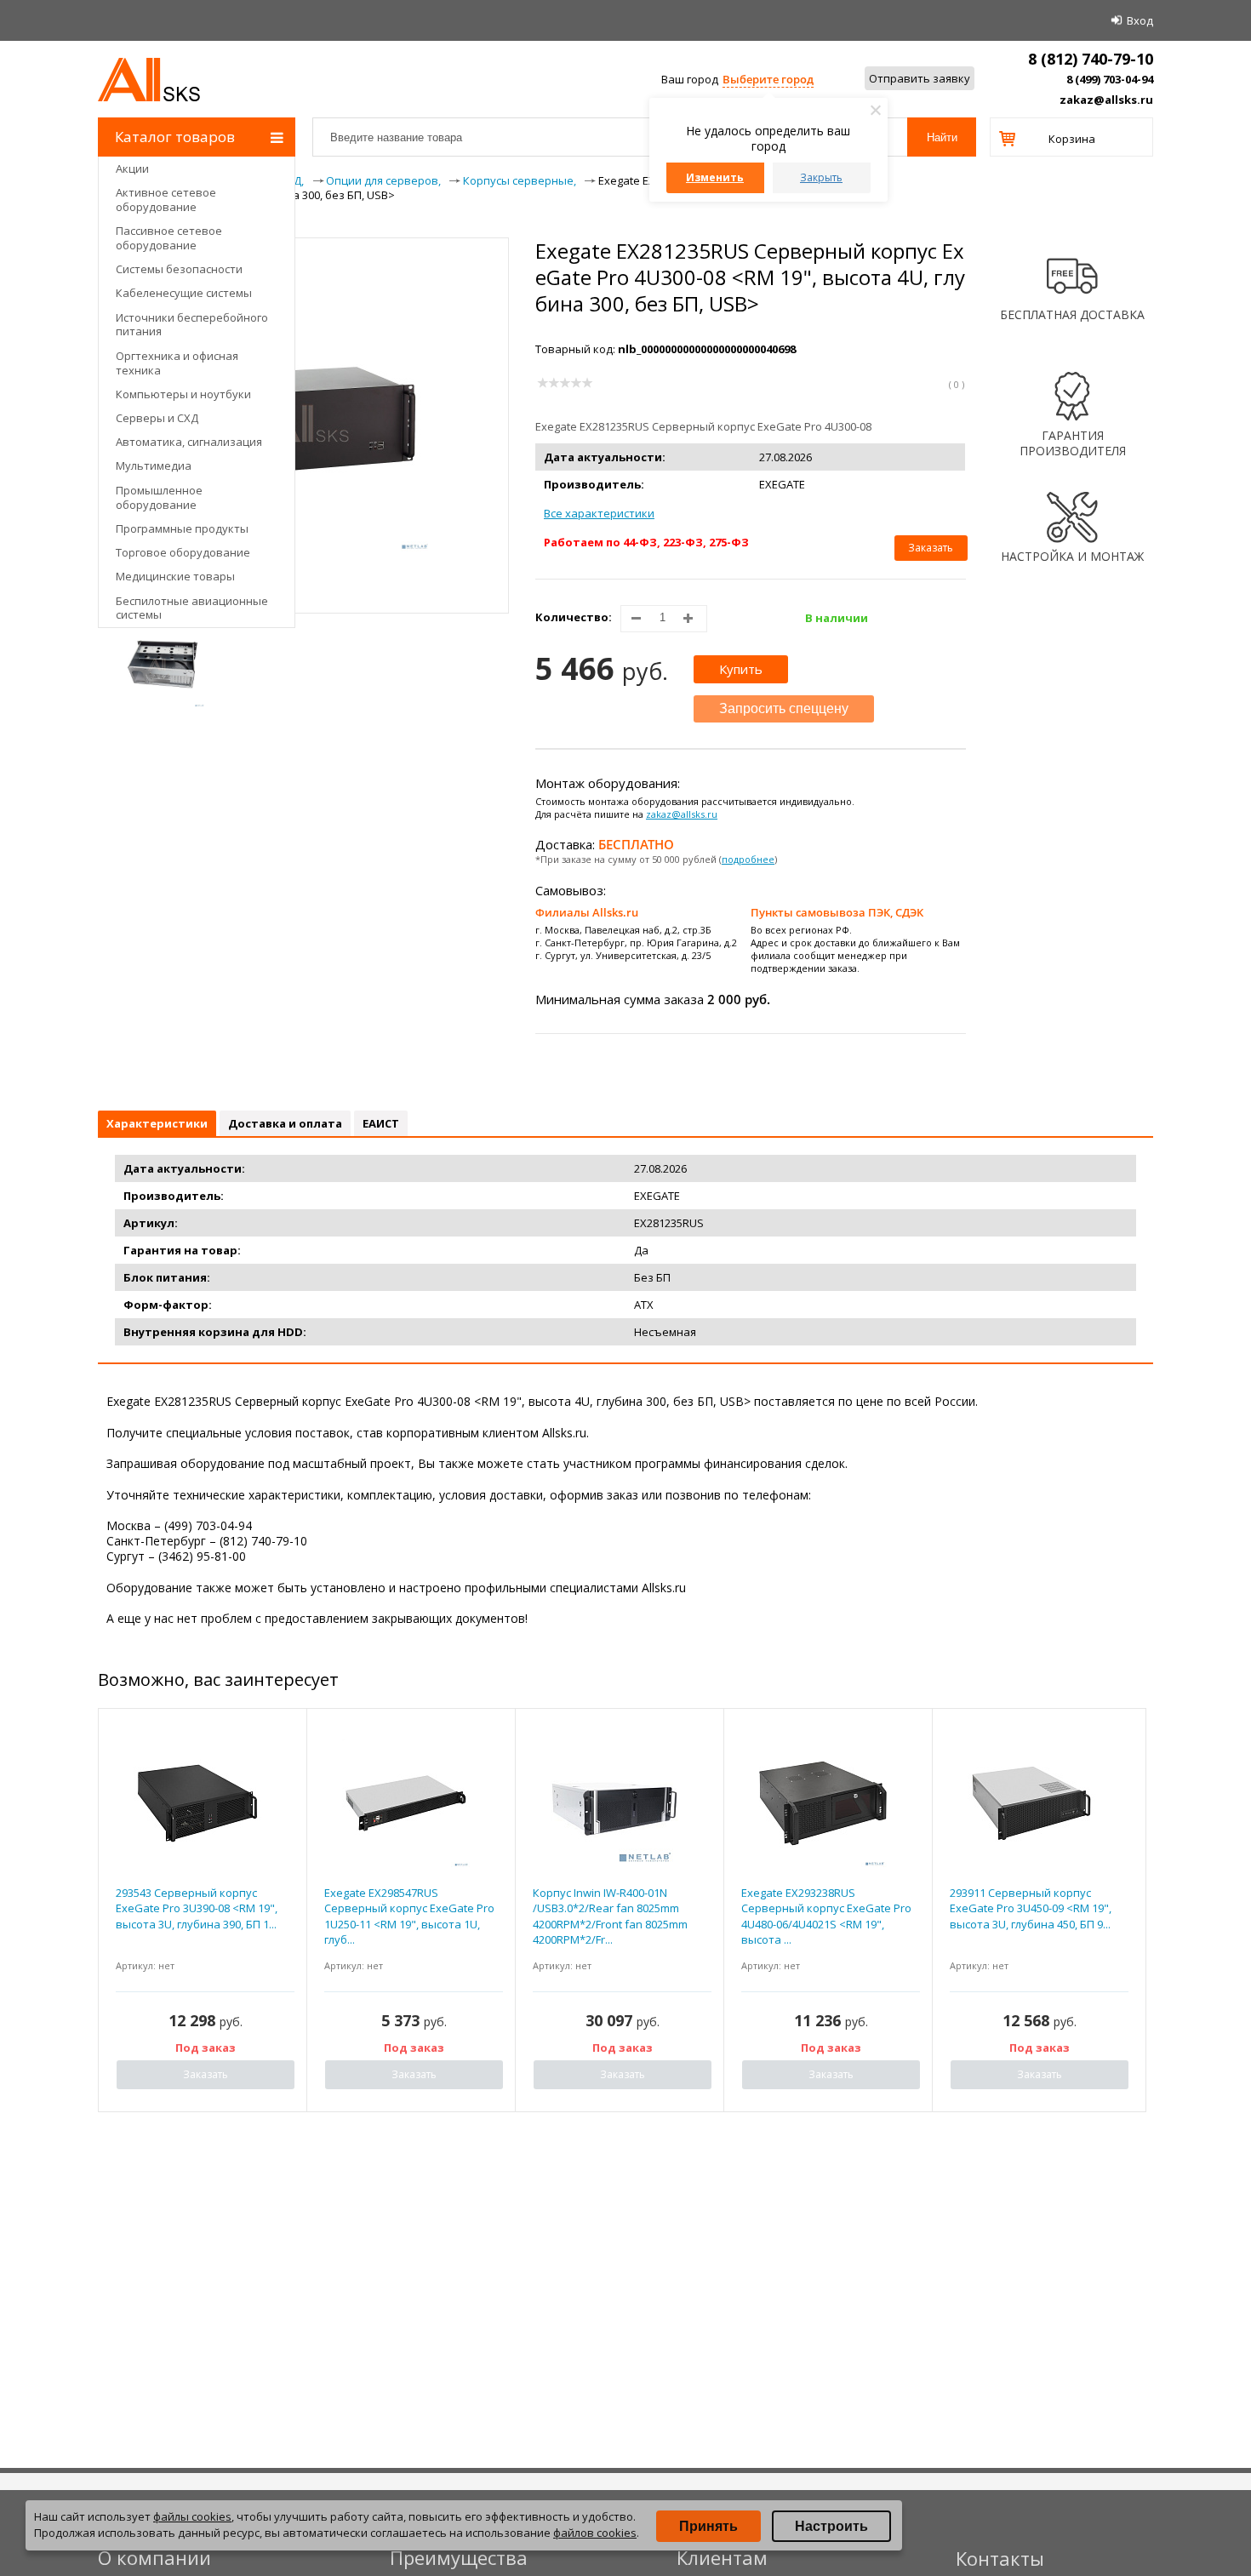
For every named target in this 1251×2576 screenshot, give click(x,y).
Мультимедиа (154, 466)
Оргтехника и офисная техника (177, 363)
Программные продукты (182, 528)
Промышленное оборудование (159, 497)
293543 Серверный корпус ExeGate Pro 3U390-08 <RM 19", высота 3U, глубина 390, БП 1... (197, 1908)
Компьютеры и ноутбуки (183, 394)
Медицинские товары (175, 576)
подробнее (748, 859)
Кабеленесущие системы (184, 293)
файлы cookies (192, 2516)
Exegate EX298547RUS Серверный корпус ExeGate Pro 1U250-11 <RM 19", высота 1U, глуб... (409, 1916)
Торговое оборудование (183, 552)
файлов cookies (595, 2533)
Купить (741, 669)
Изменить (715, 177)
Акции (132, 168)
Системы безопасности (179, 269)
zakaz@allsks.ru (1106, 100)
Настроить (831, 2526)
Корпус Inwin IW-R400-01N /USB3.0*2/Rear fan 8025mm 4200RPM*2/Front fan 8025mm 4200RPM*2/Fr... (610, 1916)
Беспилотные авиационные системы (192, 608)
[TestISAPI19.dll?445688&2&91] (163, 665)
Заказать (931, 548)
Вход (1140, 20)
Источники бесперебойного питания (192, 325)
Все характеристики (599, 513)
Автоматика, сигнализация (189, 442)
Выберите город (768, 79)
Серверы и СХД (157, 418)
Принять (708, 2526)
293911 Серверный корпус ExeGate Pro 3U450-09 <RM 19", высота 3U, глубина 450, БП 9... (1031, 1908)
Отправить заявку (920, 78)
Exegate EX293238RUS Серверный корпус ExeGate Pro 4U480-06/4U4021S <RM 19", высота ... (826, 1916)
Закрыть (821, 177)
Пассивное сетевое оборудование (169, 238)
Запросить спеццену (784, 708)
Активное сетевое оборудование (166, 200)
